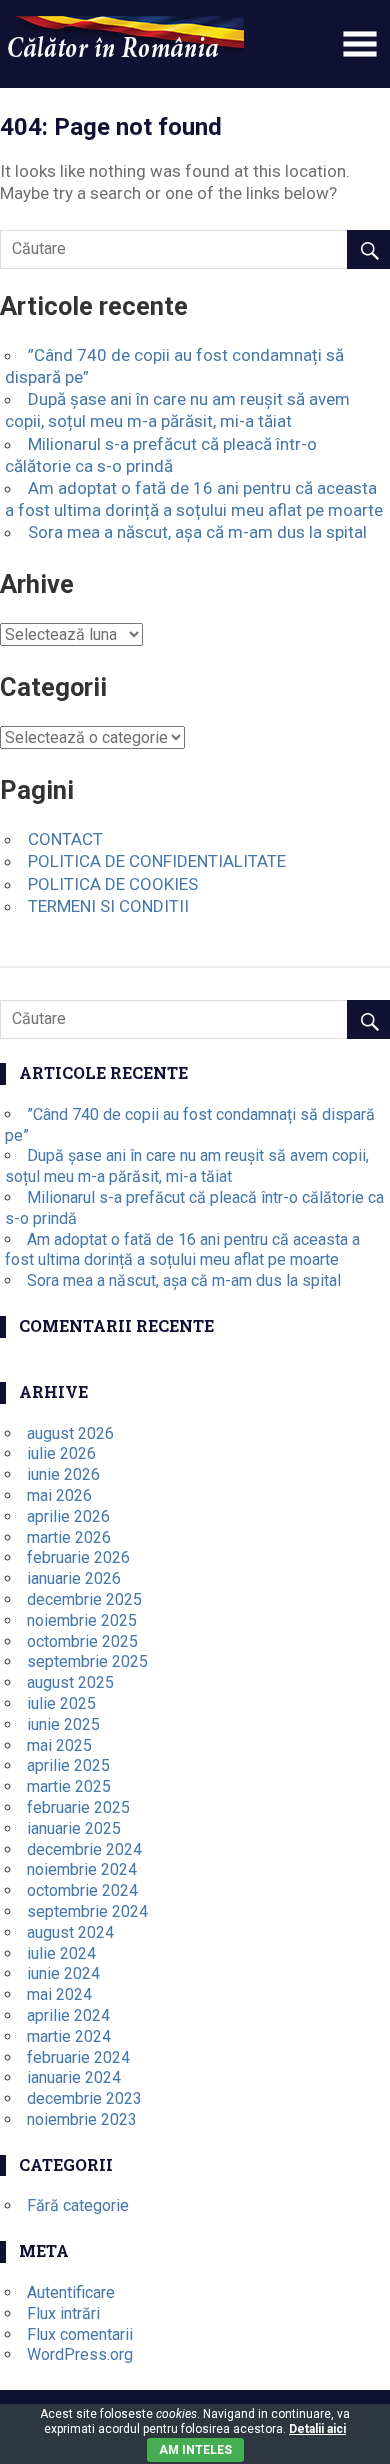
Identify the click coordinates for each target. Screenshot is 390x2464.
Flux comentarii (80, 2334)
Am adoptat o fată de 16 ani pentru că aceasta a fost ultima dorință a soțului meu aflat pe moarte (182, 1250)
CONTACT (65, 839)
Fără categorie (78, 2205)
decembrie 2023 (84, 2098)
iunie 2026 (63, 1474)
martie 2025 (69, 1786)
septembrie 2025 (87, 1661)
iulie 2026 (61, 1453)
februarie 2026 (78, 1557)
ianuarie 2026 (74, 1578)
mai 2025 (59, 1745)
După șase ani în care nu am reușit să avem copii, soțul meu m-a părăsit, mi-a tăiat (187, 1166)
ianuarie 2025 (74, 1828)
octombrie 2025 (82, 1641)
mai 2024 (59, 1994)
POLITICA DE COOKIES (113, 884)
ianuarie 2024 (74, 2077)
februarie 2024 (78, 2057)
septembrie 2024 (87, 1911)
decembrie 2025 (84, 1599)
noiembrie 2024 (82, 1869)
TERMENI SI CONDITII (108, 906)
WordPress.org (80, 2354)
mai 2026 (59, 1495)
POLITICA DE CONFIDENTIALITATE (157, 861)
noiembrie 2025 (82, 1620)
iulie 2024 (61, 1953)
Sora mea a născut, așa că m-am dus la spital (197, 532)
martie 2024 (69, 2036)
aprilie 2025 (68, 1765)
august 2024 (70, 1932)
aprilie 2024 (68, 2015)
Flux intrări (63, 2313)
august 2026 (70, 1433)
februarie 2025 (78, 1807)
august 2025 (70, 1682)
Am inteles (195, 2450)
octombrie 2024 (82, 1890)
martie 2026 (69, 1537)
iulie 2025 (61, 1703)
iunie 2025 (63, 1724)
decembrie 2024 (84, 1849)
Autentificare (71, 2292)
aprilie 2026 (68, 1516)
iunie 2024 (63, 1973)
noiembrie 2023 (82, 2119)
